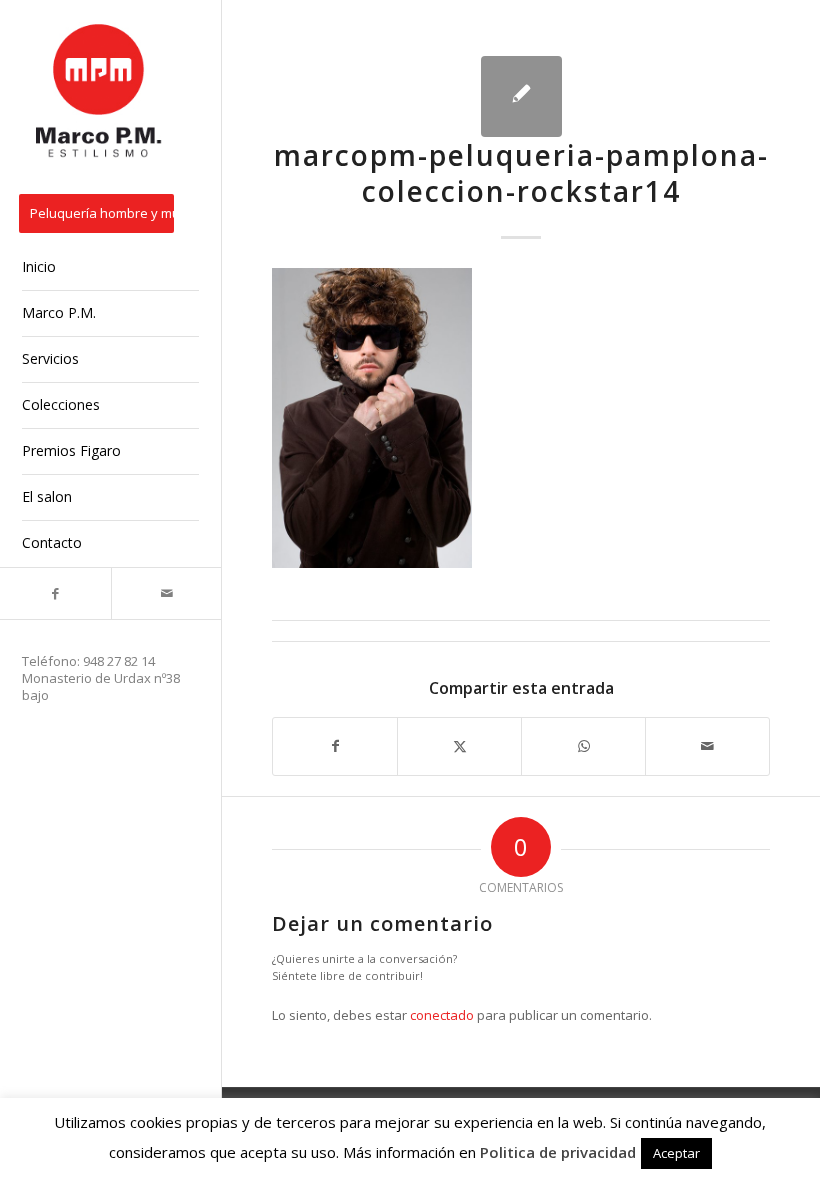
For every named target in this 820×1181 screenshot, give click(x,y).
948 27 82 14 (119, 661)
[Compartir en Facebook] (335, 746)
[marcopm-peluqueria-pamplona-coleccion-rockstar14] (521, 96)
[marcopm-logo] (99, 92)
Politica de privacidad (558, 1152)
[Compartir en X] (459, 746)
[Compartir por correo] (707, 746)
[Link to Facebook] (55, 593)
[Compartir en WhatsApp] (583, 746)
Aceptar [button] (676, 1153)
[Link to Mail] (166, 593)
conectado (442, 1015)
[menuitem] (110, 215)
